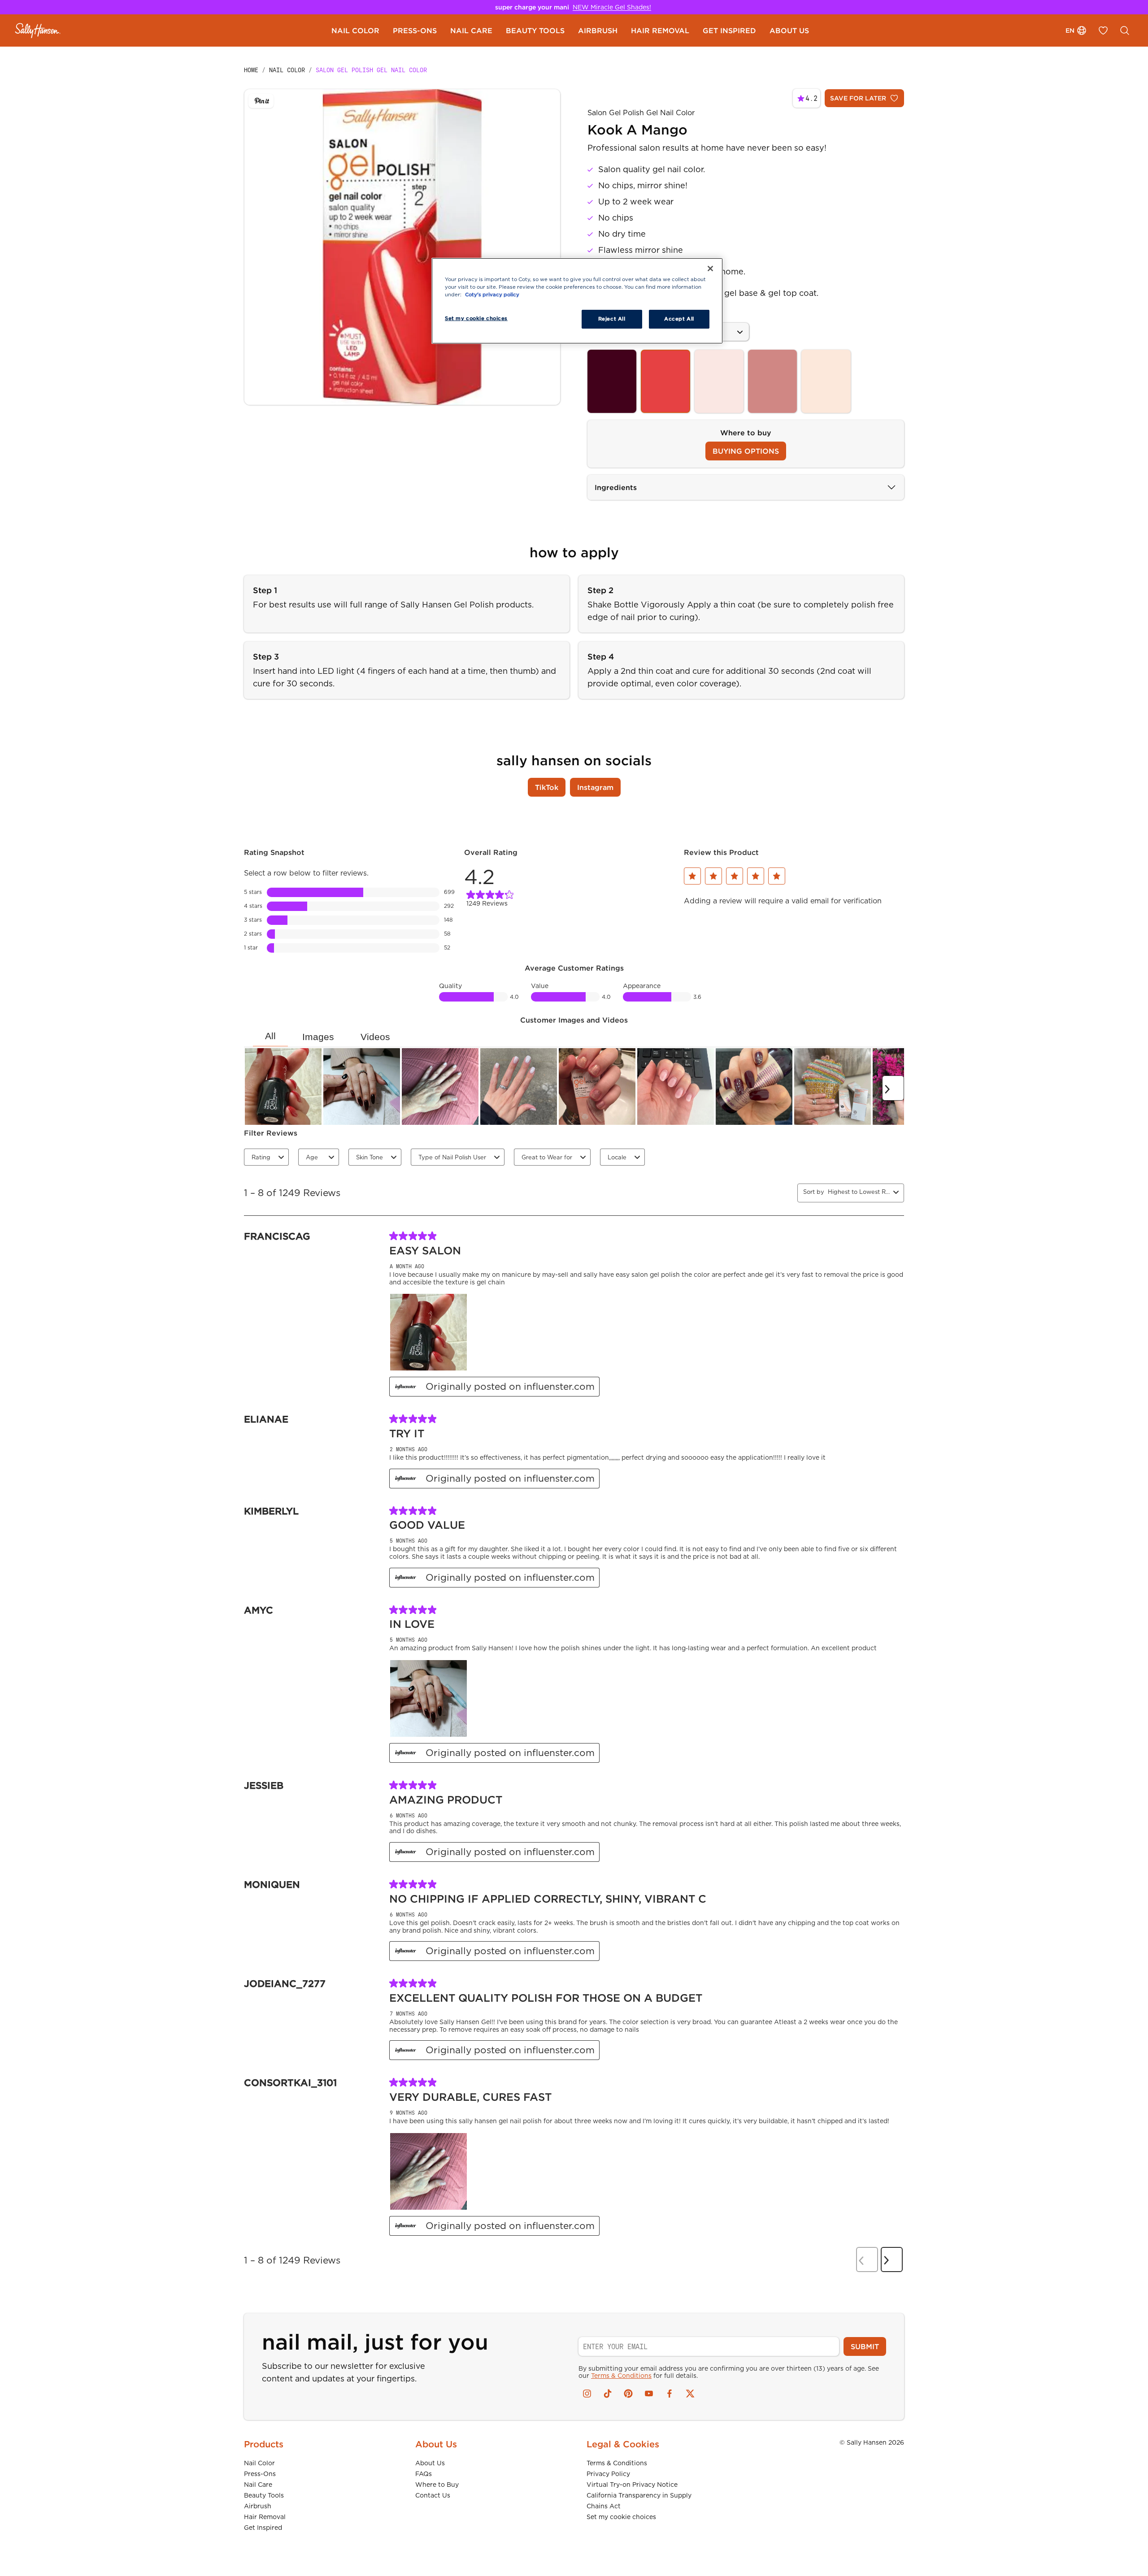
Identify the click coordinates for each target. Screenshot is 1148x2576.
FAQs (424, 2474)
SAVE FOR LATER (858, 98)
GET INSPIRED (729, 30)
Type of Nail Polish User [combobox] (452, 1157)
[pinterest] (628, 2394)
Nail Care (258, 2485)
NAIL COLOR (355, 30)
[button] (693, 876)
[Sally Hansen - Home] (38, 30)
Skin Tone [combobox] (370, 1157)
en (1070, 30)
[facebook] (670, 2394)
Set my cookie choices (621, 2517)
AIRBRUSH (598, 30)
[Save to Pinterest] (261, 101)
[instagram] (587, 2394)
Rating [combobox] (261, 1157)
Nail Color (259, 2463)
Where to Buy (437, 2485)
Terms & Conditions (621, 2376)
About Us (430, 2463)
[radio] (612, 381)
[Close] (710, 269)
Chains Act (604, 2506)
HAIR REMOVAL (660, 30)
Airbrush (258, 2506)
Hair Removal (265, 2517)
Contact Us (433, 2495)
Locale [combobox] (617, 1157)
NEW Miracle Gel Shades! (612, 7)
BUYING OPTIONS (746, 451)
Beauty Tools (264, 2495)
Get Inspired (263, 2528)
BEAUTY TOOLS (535, 30)
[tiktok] (608, 2394)
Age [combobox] (312, 1157)
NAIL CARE (471, 30)
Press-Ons (260, 2474)
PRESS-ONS (415, 30)
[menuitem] (355, 30)
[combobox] (859, 1192)
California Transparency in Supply (639, 2495)
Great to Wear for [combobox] (547, 1157)
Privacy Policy (608, 2474)
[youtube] (649, 2394)
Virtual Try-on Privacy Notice (632, 2485)
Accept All (679, 319)
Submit (865, 2346)
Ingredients (616, 487)
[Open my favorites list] (1103, 30)
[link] (574, 897)
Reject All (612, 319)
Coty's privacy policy (492, 295)
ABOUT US (789, 30)
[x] (690, 2394)
